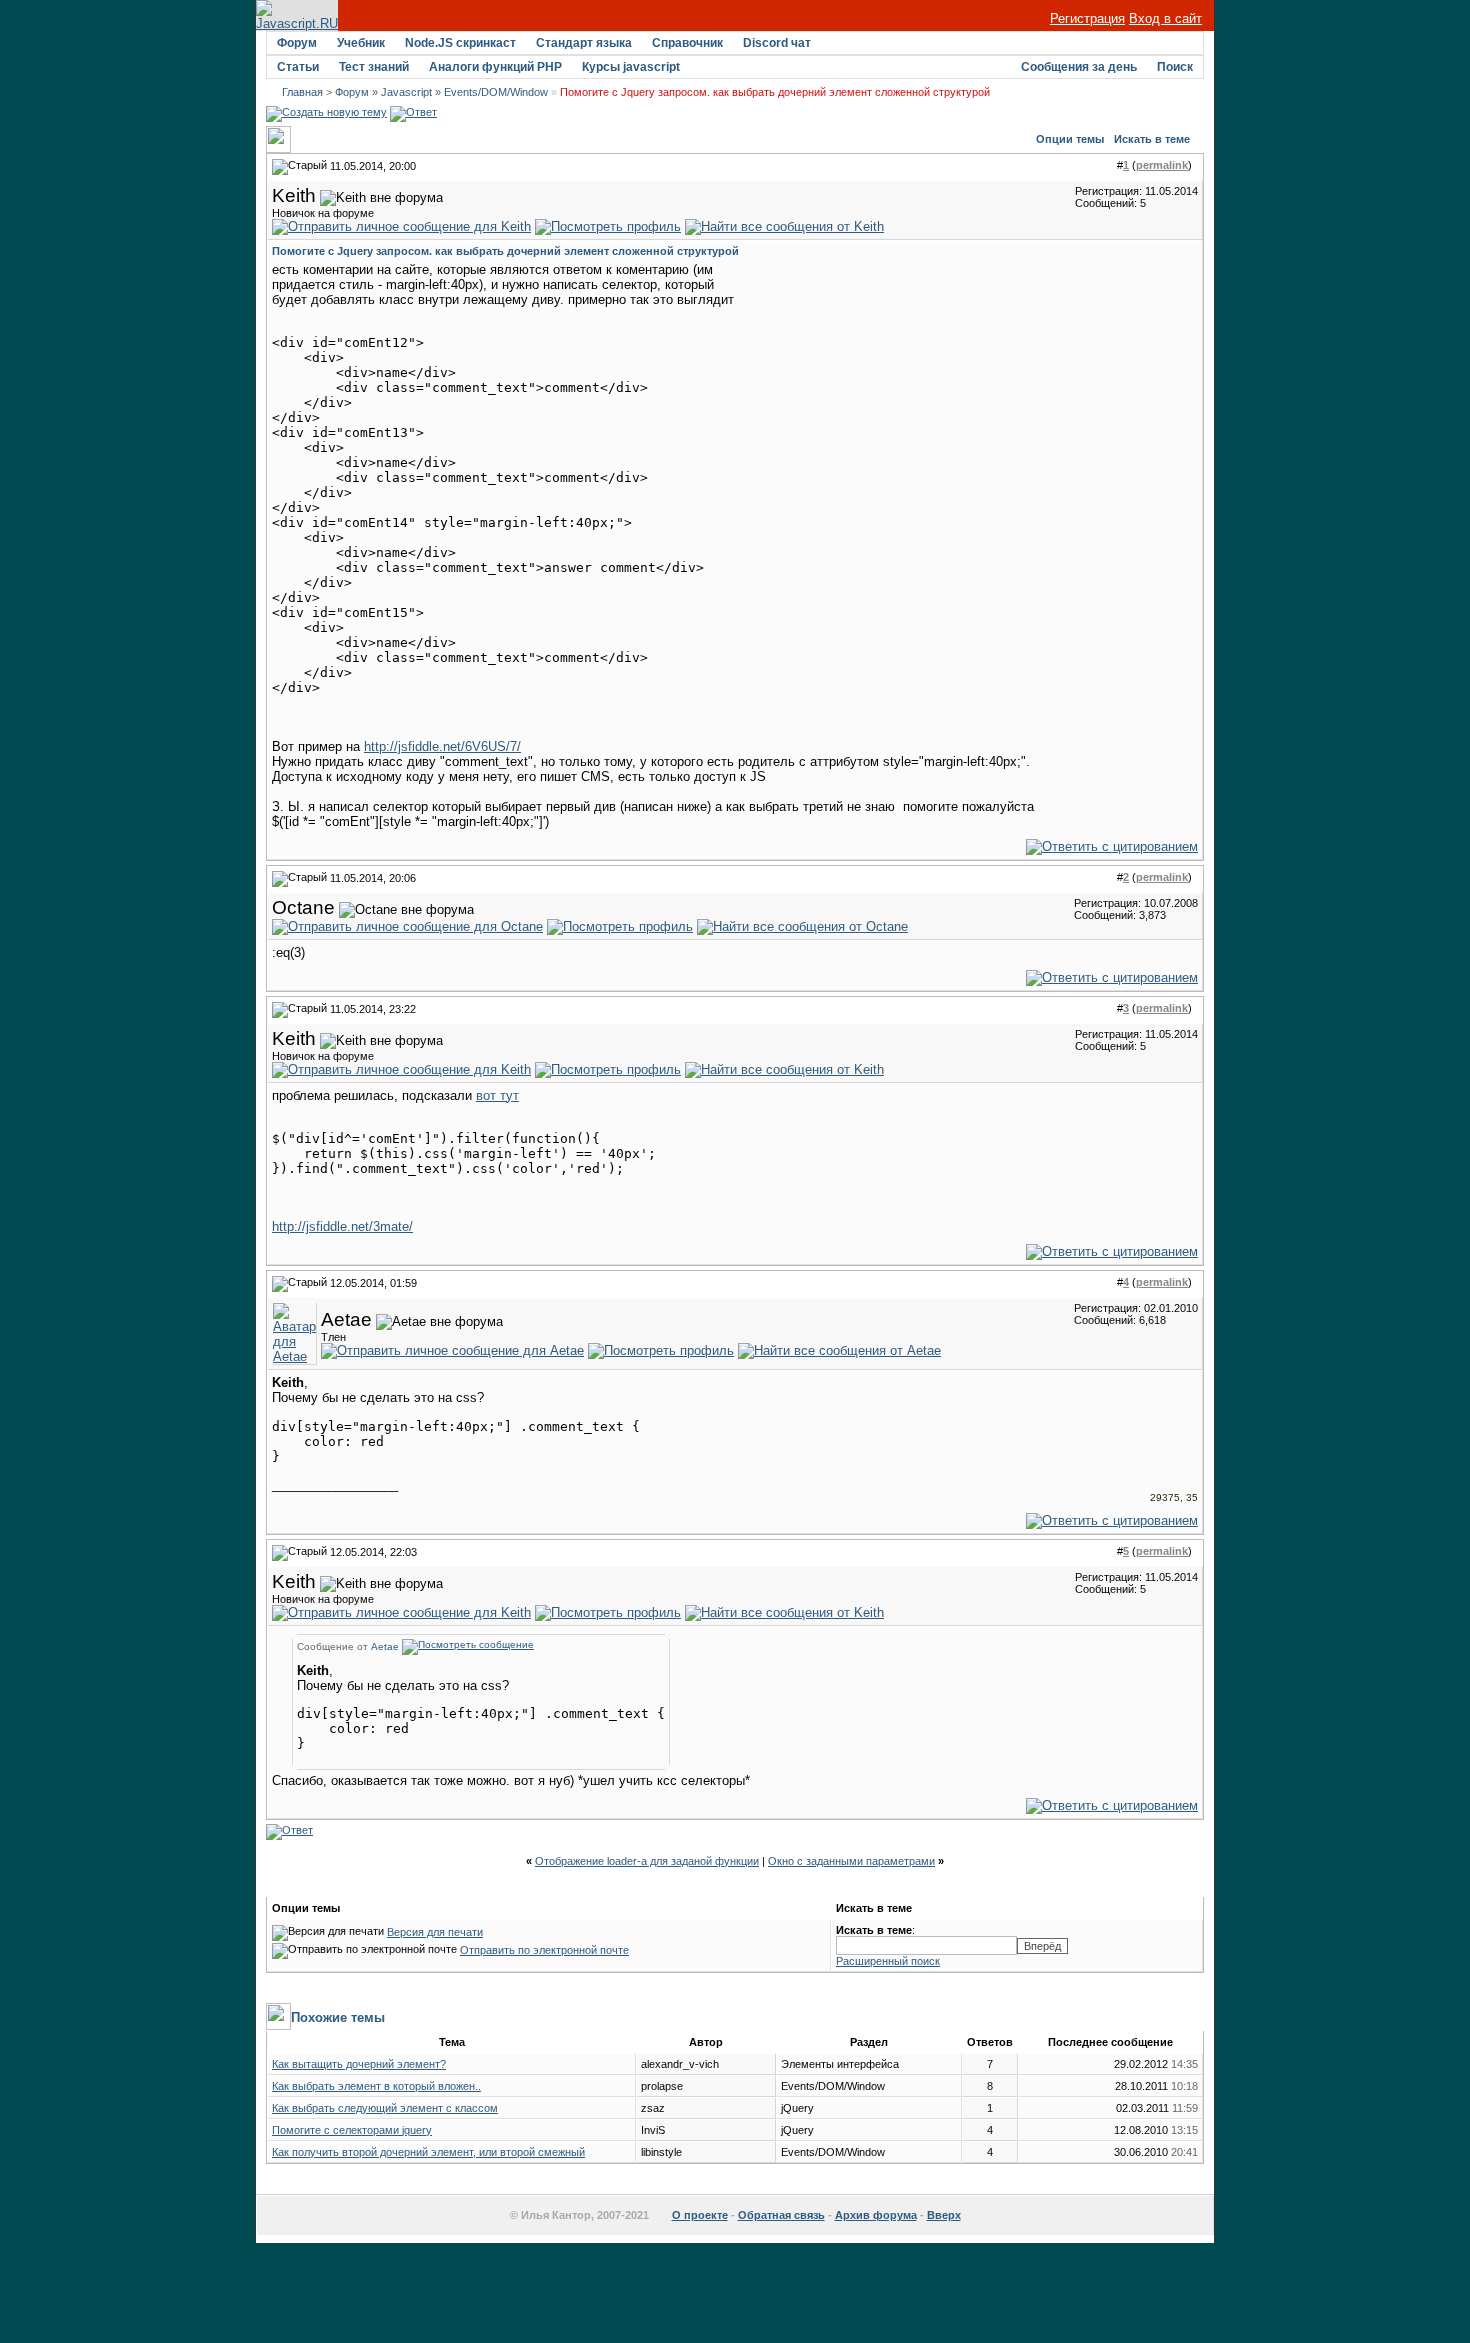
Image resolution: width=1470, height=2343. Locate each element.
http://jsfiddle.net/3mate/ (342, 1226)
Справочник (687, 43)
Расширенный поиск (888, 1961)
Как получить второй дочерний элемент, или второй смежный (428, 2152)
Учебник (361, 43)
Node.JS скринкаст (460, 43)
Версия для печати (435, 1932)
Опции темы (1070, 139)
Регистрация (1087, 18)
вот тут (497, 1095)
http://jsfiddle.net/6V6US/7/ (442, 746)
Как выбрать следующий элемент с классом (385, 2108)
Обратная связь (781, 2215)
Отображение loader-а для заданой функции (647, 1861)
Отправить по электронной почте (544, 1950)
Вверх (944, 2215)
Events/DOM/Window (496, 92)
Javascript (406, 92)
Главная (302, 92)
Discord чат (777, 43)
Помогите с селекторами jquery (352, 2130)
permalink (1162, 165)
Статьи (298, 67)
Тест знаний (374, 67)
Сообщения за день (1079, 67)
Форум (297, 43)
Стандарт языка (584, 43)
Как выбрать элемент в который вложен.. (376, 2086)
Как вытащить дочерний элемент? (359, 2064)
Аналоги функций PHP (495, 67)
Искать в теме (1152, 139)
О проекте (700, 2215)
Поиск (1175, 67)
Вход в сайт (1165, 18)
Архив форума (876, 2215)
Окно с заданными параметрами (851, 1861)
